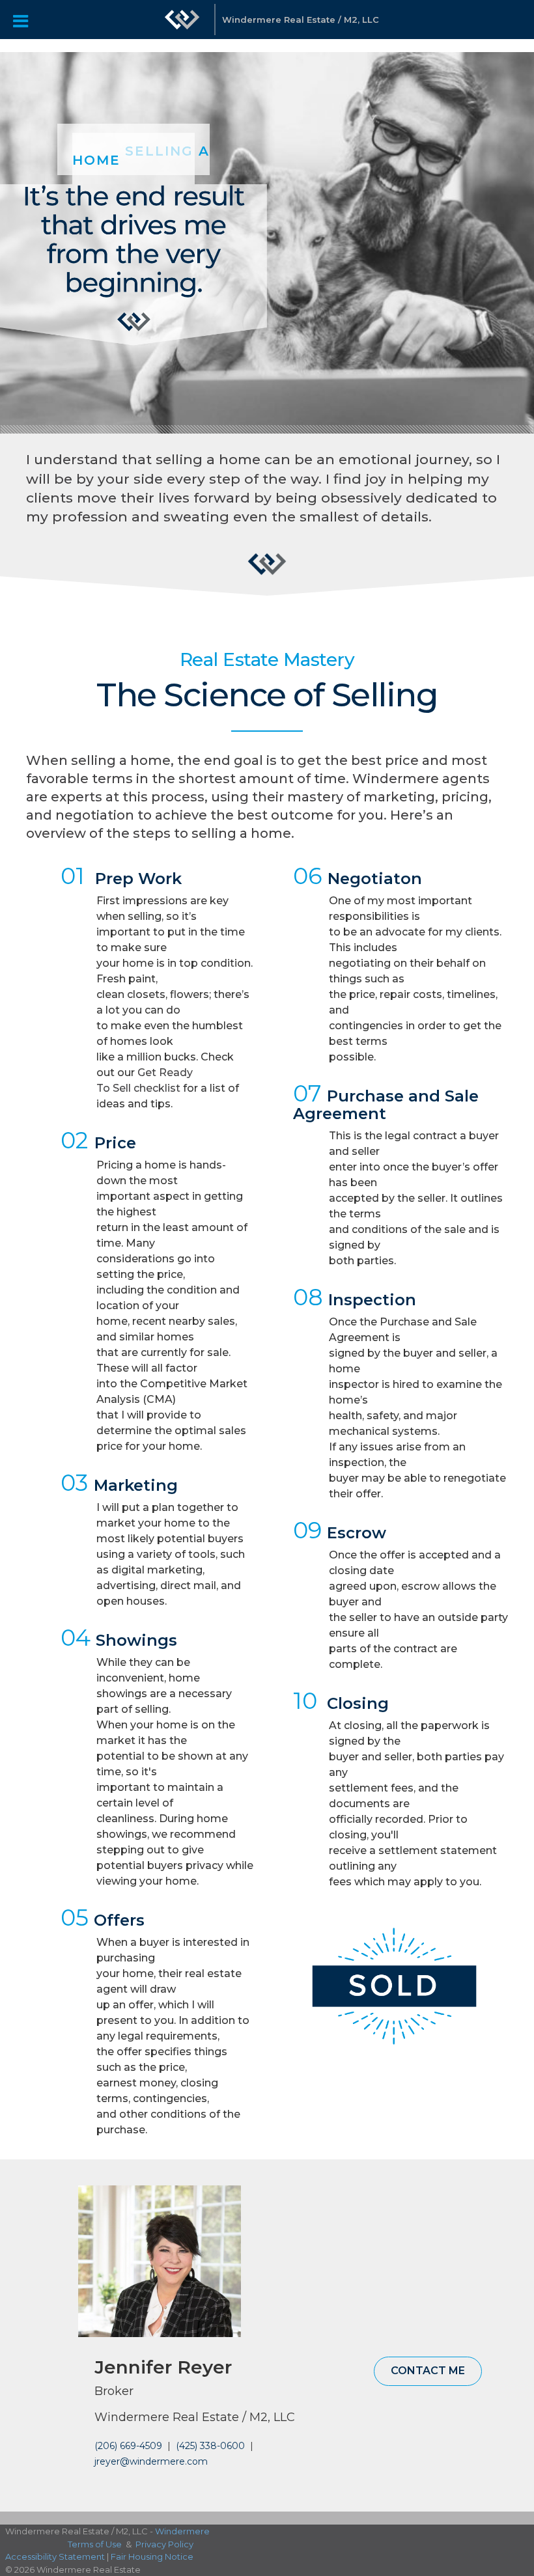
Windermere (182, 2531)
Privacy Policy (164, 2544)
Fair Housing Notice (152, 2556)
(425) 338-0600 (210, 2446)
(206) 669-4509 (128, 2446)
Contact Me (428, 2371)
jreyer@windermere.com (151, 2461)
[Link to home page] (182, 26)
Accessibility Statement (55, 2556)
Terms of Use (95, 2544)
